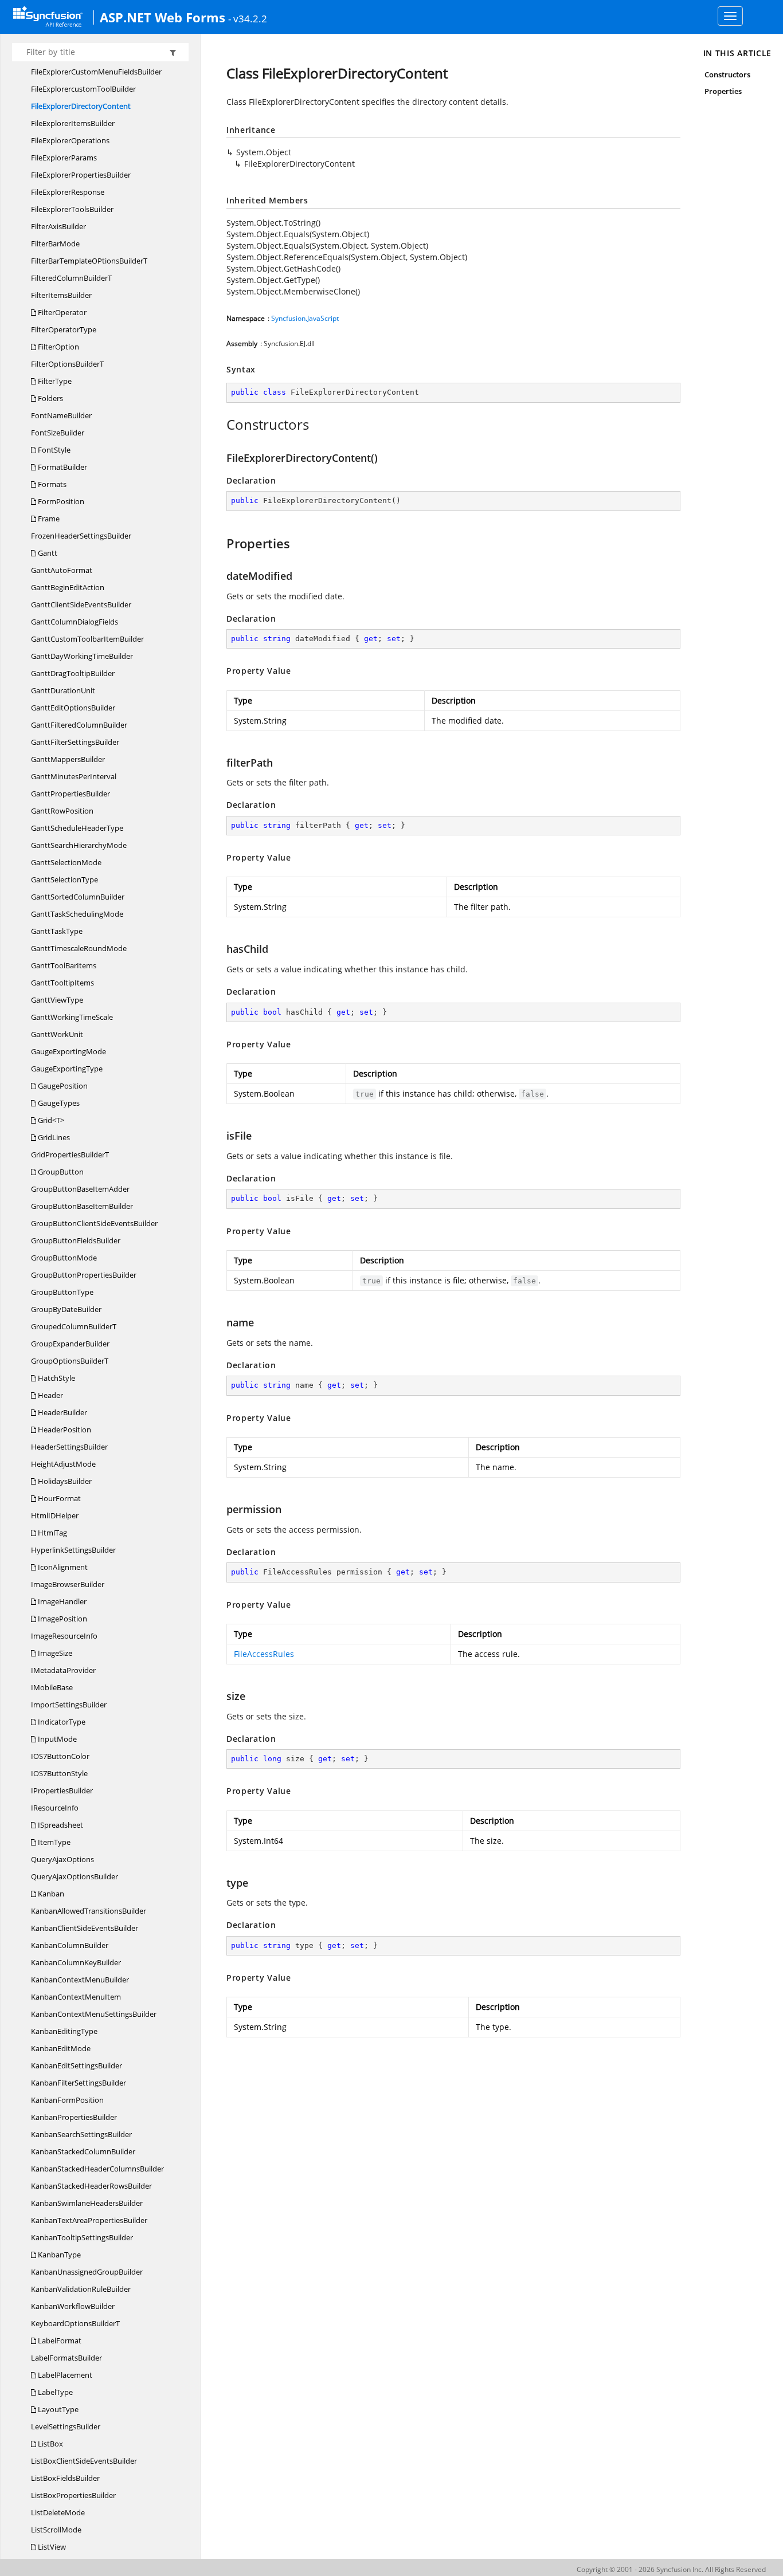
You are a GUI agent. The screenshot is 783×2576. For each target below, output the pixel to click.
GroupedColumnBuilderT (74, 1326)
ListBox (50, 2444)
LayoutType (57, 2409)
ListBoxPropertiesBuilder (73, 2495)
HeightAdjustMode (63, 1464)
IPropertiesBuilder (62, 1790)
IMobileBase (52, 1687)
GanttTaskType (57, 931)
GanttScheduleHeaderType (77, 828)
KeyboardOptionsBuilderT (75, 2323)
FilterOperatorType (64, 329)
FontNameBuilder (61, 415)
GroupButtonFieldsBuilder (76, 1240)
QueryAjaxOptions (62, 1859)
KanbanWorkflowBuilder (73, 2306)
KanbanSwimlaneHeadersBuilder (87, 2203)
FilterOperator (61, 312)
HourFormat (58, 1498)
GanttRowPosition (62, 811)
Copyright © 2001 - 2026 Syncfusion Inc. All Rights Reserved (671, 2569)
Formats (51, 484)
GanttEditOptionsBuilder (73, 708)
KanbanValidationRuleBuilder (81, 2289)
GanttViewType (57, 1000)
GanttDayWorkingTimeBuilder (82, 656)
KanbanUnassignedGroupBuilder (87, 2272)
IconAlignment (62, 1567)
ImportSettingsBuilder (69, 1705)
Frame (48, 519)
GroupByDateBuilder (66, 1309)
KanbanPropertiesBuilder (74, 2117)
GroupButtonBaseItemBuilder (82, 1206)
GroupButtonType (62, 1292)
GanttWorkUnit (57, 1034)
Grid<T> (50, 1120)
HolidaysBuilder (64, 1481)
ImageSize (54, 1653)
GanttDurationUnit (63, 690)
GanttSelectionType (64, 879)
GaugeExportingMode (68, 1051)
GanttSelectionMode (66, 862)
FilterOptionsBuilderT (67, 364)
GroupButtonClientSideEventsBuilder (94, 1223)
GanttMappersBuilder (68, 759)
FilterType (54, 381)
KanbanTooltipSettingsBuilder (82, 2237)
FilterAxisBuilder (58, 226)
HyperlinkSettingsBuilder (73, 1550)
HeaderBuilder (62, 1412)
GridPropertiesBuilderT (70, 1155)
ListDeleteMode (58, 2512)
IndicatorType (61, 1722)
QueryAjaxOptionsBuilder (75, 1876)
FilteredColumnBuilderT (71, 278)
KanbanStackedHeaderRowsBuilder (91, 2186)
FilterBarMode (55, 244)
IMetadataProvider (63, 1670)
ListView (51, 2547)
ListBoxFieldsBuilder (65, 2478)
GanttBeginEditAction (68, 587)
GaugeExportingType (67, 1069)
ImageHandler (61, 1601)
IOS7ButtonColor (60, 1756)
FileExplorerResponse (68, 192)
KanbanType (58, 2255)
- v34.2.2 (248, 18)
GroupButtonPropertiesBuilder (84, 1275)
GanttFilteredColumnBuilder (79, 725)
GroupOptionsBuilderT (70, 1361)
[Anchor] (220, 425)
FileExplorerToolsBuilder (72, 209)
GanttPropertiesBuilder (71, 794)
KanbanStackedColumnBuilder (83, 2151)
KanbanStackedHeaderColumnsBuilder (97, 2169)
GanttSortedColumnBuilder (78, 897)
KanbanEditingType (64, 2031)
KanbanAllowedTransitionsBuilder (89, 1911)
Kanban (50, 1894)
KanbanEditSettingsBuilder (77, 2065)
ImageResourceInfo (64, 1636)
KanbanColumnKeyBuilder (76, 1962)
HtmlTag (52, 1533)
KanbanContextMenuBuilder (80, 1980)
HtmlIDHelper (55, 1515)
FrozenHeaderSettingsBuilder (81, 536)
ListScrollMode (56, 2530)
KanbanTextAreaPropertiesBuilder (89, 2220)
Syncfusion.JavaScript (305, 318)
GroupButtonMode (64, 1258)
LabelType (54, 2392)
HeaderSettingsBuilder (69, 1447)
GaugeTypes (58, 1103)
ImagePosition (62, 1619)
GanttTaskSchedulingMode (77, 914)
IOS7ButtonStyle (59, 1773)
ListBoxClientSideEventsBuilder (84, 2461)
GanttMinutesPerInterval (74, 776)
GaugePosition (62, 1086)
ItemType (53, 1842)
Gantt (47, 553)
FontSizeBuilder (58, 433)
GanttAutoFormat (62, 570)
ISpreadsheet (60, 1825)
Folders (50, 398)
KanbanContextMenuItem (76, 1997)
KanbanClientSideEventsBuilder (85, 1928)
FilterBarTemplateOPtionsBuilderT (89, 261)
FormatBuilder (62, 467)
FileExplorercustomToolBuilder (83, 89)
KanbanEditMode (61, 2048)
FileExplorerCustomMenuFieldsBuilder (96, 72)
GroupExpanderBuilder (70, 1344)
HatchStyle (56, 1378)
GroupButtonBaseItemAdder (80, 1189)
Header (50, 1395)
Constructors (728, 74)
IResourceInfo (55, 1808)
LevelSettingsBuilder (66, 2426)
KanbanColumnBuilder (70, 1945)
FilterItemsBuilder (61, 295)
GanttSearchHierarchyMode (79, 845)
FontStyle (53, 450)
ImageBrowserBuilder (68, 1584)
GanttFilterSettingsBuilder (75, 742)
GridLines (53, 1137)
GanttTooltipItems (62, 983)
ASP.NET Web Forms (163, 17)
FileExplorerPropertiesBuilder (81, 175)
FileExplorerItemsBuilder (73, 123)
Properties (723, 91)
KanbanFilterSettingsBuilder (79, 2083)
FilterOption (58, 347)
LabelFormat (59, 2341)
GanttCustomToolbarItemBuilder (87, 639)
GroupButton (60, 1172)
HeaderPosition (64, 1430)
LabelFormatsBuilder (66, 2358)
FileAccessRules (264, 1654)
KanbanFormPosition (67, 2100)
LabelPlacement (64, 2375)
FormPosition (60, 501)
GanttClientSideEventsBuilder (81, 604)
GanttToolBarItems (64, 965)
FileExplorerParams (64, 158)
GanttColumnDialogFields (75, 622)
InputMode (56, 1739)
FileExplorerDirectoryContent (81, 106)
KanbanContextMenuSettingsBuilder (94, 2014)
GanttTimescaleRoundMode (79, 948)
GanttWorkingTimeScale (72, 1017)
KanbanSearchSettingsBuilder (81, 2134)
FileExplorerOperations (70, 140)
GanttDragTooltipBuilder (73, 673)
